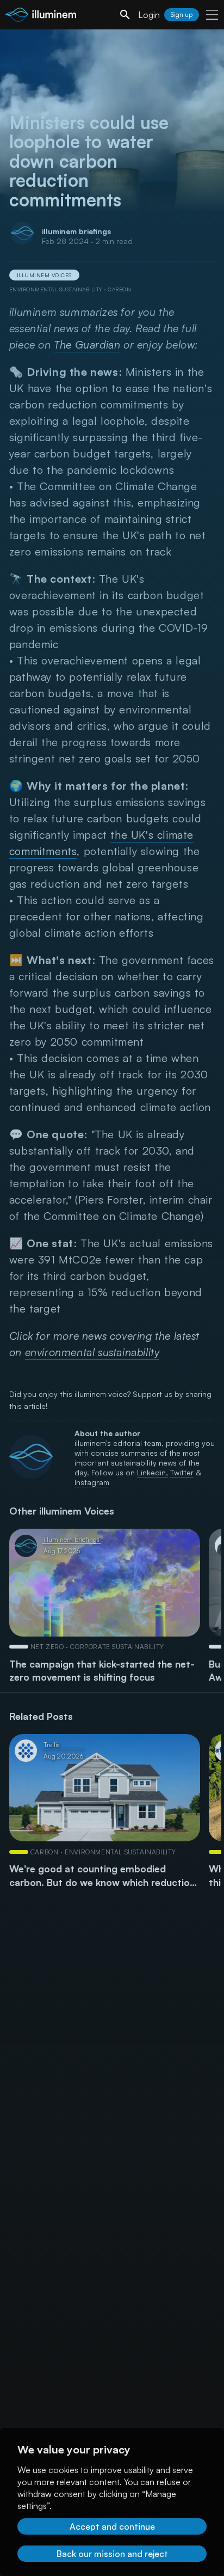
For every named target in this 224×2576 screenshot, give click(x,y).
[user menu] (212, 15)
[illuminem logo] (41, 16)
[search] (125, 15)
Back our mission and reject (112, 2554)
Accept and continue (112, 2526)
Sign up (182, 14)
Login (149, 15)
